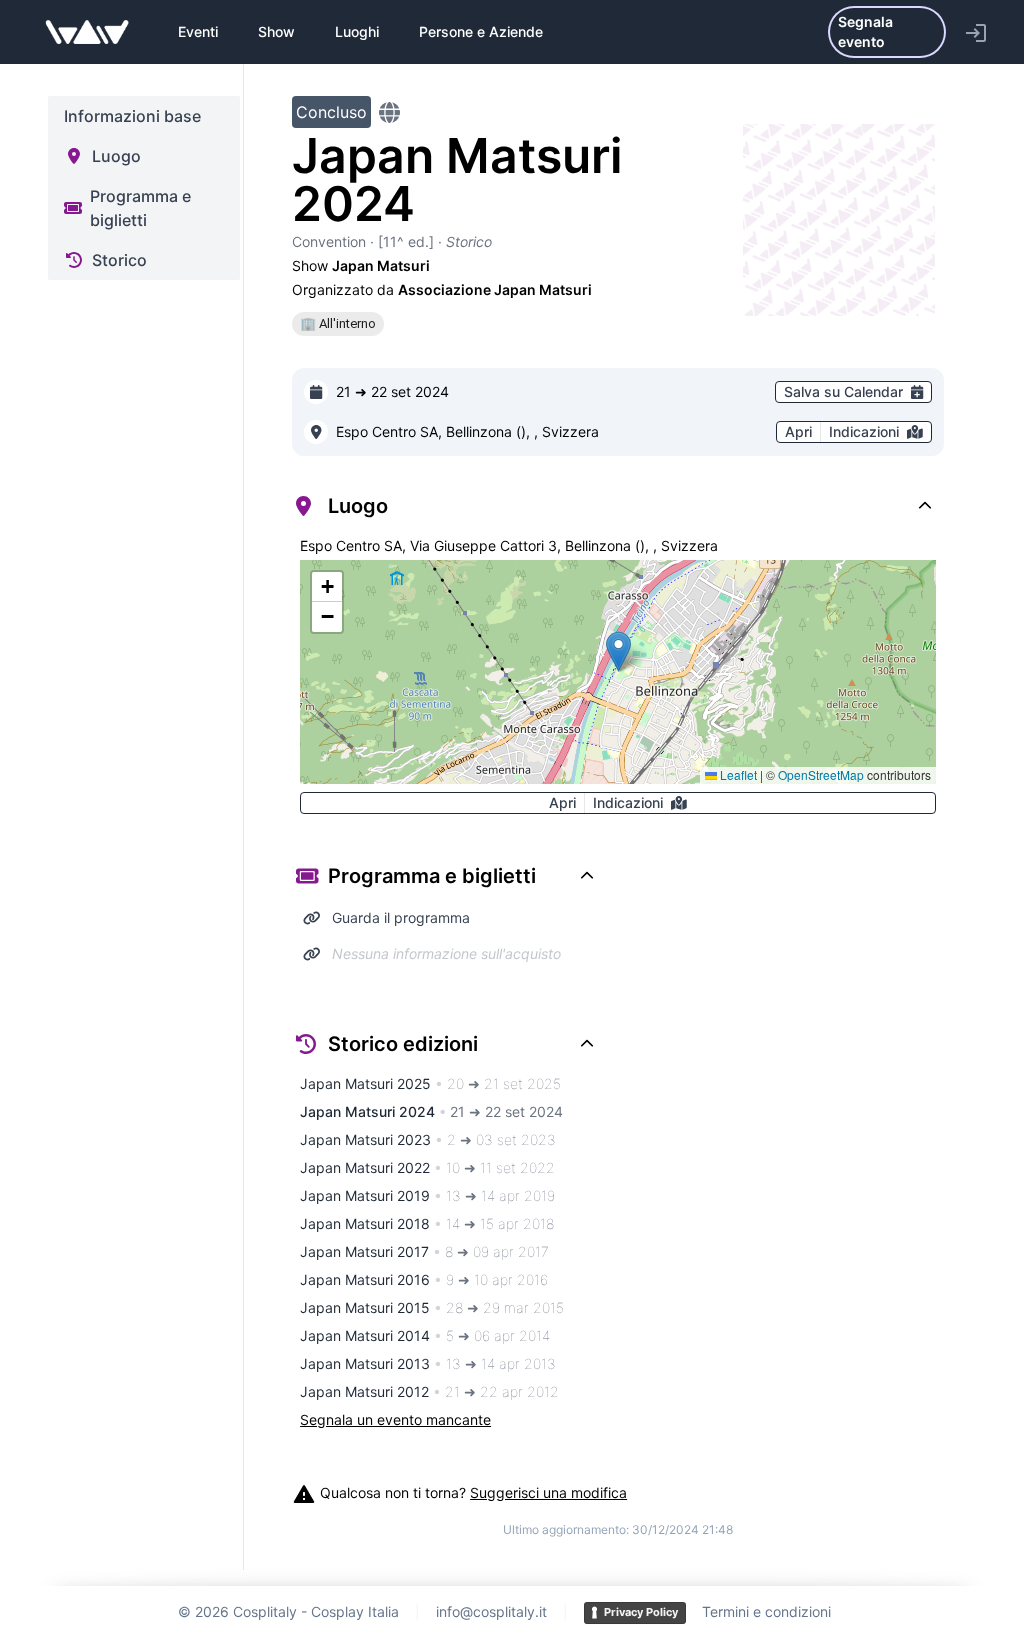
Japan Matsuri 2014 (425, 1335)
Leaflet (737, 774)
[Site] (389, 112)
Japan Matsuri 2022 (427, 1167)
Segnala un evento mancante (395, 1419)
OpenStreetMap (821, 774)
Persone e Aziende (481, 31)
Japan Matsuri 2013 (428, 1363)
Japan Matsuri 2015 (432, 1307)
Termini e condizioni (766, 1611)
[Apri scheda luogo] (316, 432)
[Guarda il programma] (312, 918)
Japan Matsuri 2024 (431, 1111)
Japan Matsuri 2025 (430, 1083)
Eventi (198, 31)
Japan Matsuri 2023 (428, 1139)
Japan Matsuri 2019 (427, 1195)
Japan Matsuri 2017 (424, 1251)
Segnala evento (865, 31)
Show (276, 31)
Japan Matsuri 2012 (429, 1391)
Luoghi (357, 31)
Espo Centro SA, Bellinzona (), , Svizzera (467, 431)
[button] (618, 651)
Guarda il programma (401, 917)
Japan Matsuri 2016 (424, 1279)
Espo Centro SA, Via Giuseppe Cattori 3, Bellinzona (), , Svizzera (509, 545)
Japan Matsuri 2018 (427, 1223)
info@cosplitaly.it (491, 1611)
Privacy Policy (641, 1612)
